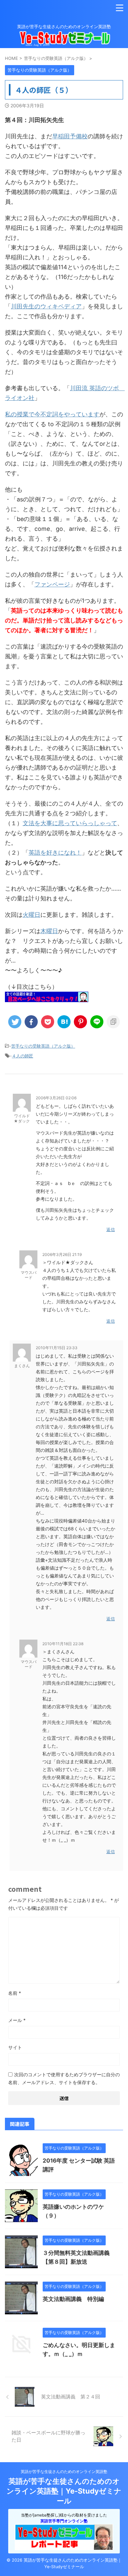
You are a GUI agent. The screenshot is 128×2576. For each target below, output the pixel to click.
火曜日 (32, 915)
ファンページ (52, 584)
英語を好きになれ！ (55, 853)
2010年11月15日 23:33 (57, 1348)
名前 (15, 1993)
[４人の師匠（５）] (64, 1022)
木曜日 (49, 931)
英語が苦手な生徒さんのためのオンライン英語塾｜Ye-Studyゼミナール (64, 2491)
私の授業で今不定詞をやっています (52, 414)
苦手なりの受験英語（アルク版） (43, 1046)
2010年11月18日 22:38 (63, 1644)
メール (17, 2020)
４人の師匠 (22, 1056)
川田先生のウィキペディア (46, 306)
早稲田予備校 (70, 136)
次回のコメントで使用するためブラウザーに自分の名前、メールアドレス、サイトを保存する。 (64, 2078)
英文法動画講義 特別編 (73, 2299)
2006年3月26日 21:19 (62, 1254)
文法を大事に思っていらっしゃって (70, 823)
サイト (15, 2047)
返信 (111, 1229)
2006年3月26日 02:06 (56, 1098)
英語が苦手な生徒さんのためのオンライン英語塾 (64, 2472)
